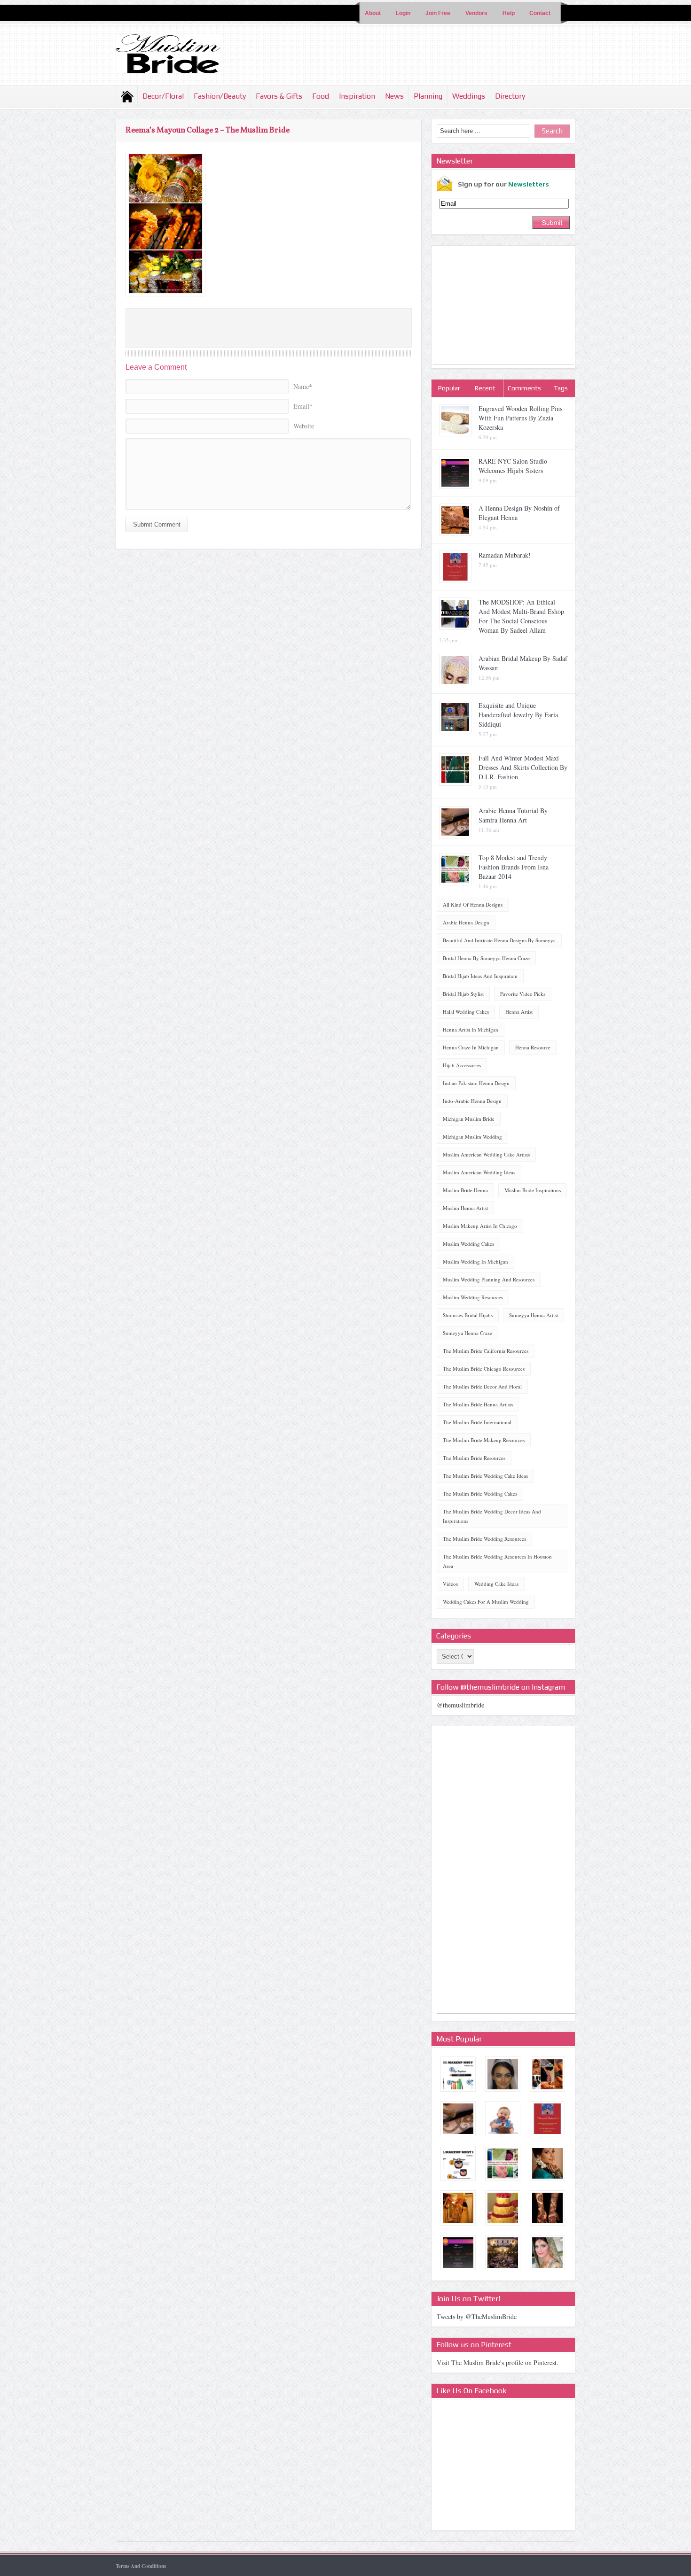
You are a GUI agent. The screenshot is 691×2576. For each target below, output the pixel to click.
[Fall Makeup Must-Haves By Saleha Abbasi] (458, 2163)
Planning (428, 96)
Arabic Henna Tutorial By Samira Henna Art (513, 815)
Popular (449, 388)
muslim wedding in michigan (475, 1261)
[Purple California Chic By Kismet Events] (503, 2253)
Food (321, 96)
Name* (303, 386)
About (373, 13)
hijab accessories (462, 1065)
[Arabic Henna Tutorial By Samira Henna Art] (458, 2119)
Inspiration (357, 96)
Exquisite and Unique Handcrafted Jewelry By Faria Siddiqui (518, 715)
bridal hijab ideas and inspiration (480, 976)
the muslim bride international (477, 1422)
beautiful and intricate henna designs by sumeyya (499, 940)
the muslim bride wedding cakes (480, 1494)
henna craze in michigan (471, 1047)
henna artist (519, 1012)
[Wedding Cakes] (503, 2208)
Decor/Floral (163, 96)
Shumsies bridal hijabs (468, 1315)
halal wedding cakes (466, 1012)
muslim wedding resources (473, 1297)
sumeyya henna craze (467, 1333)
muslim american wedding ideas (479, 1172)
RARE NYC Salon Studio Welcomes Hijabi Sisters (513, 466)
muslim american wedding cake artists (486, 1154)
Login (403, 13)
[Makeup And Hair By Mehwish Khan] (547, 2163)
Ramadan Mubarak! (505, 555)
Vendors (476, 13)
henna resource (533, 1047)
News (394, 96)
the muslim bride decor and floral (482, 1386)
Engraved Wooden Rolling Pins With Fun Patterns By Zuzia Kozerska (520, 418)
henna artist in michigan (471, 1029)
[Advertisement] (503, 306)
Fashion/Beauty (220, 96)
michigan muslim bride (469, 1119)
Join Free (438, 13)
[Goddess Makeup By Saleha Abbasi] (547, 2253)
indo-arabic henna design (472, 1101)
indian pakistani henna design (476, 1083)
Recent (485, 388)
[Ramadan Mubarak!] (547, 2119)
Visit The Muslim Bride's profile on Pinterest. (498, 2363)
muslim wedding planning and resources (489, 1279)
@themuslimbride (460, 1705)
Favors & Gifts (279, 96)
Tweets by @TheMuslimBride (477, 2316)
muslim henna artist (465, 1208)
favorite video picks (523, 994)
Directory (510, 96)
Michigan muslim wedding (472, 1137)
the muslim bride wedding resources (484, 1539)
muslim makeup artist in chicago (480, 1226)
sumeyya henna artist (534, 1315)
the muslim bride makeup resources (484, 1440)
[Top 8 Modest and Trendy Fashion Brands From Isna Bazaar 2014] (503, 2163)
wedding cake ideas (496, 1584)
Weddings (469, 96)
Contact (540, 13)
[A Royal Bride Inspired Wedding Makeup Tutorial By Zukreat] (503, 2074)
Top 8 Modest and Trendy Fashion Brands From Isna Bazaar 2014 (514, 867)
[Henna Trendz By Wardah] (547, 2208)
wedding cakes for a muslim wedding (486, 1602)
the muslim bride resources (474, 1458)
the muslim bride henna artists (478, 1404)
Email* (303, 406)
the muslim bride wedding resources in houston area (497, 1561)
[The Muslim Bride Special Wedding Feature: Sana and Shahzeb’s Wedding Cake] (503, 2119)
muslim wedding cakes (468, 1244)
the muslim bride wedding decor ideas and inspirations (492, 1516)
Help (509, 13)
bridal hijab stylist (463, 994)
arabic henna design (466, 922)
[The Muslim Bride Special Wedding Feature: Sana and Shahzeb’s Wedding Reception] (547, 2074)
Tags (561, 388)
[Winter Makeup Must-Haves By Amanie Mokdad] (458, 2074)
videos (450, 1584)
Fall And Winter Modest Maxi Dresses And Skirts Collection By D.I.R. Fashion (523, 767)
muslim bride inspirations (533, 1190)
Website (304, 426)
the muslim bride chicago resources (484, 1369)
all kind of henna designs (473, 904)
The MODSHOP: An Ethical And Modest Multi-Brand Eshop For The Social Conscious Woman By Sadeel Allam (521, 616)
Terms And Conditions (141, 2566)
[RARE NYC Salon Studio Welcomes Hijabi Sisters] (458, 2253)
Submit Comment (157, 524)
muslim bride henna (465, 1190)
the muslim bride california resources (486, 1351)
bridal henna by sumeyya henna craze (486, 958)
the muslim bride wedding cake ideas (485, 1476)
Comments (524, 388)
